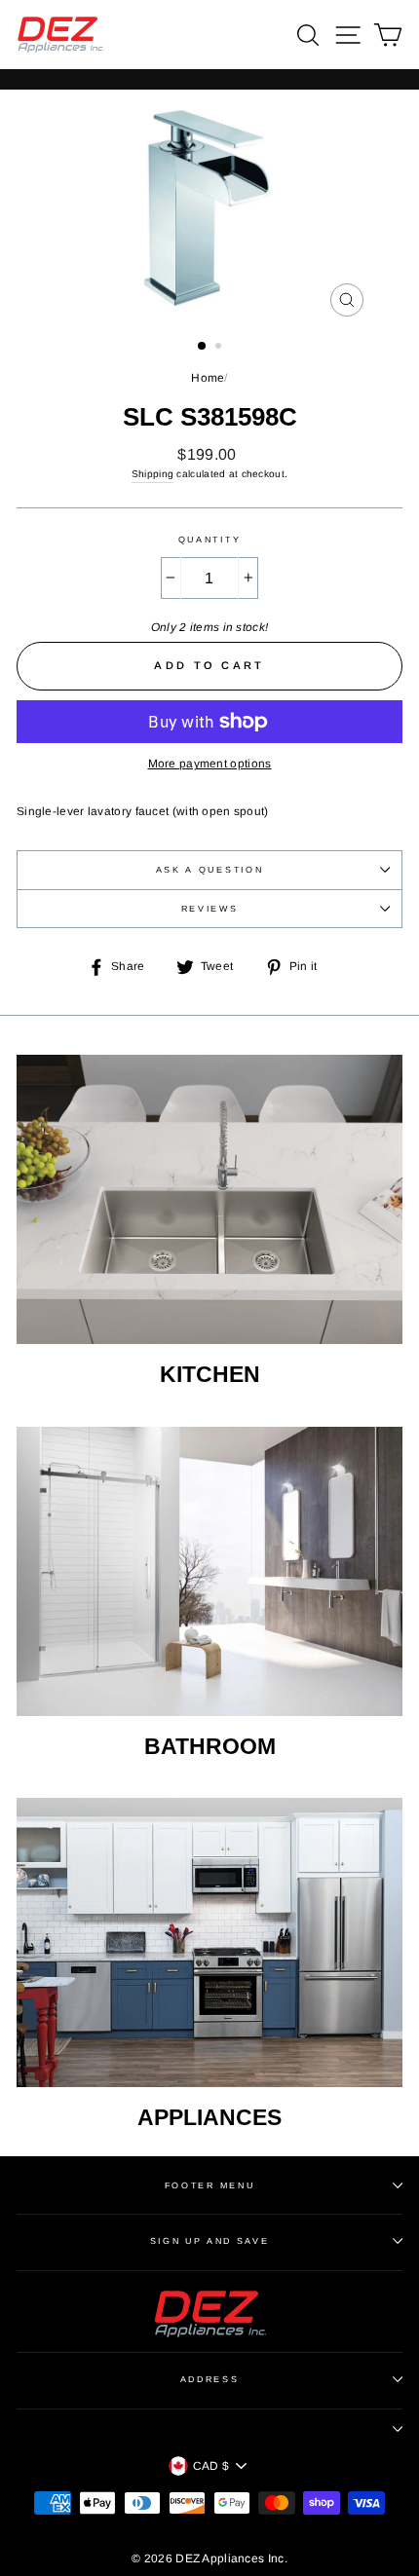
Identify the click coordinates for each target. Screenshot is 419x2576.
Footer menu (209, 2185)
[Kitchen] (209, 1199)
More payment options (210, 764)
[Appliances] (209, 1942)
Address (210, 2379)
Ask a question (210, 870)
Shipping (152, 474)
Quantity (209, 540)
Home (208, 378)
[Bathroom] (209, 1571)
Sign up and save (210, 2241)
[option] (209, 208)
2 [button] (220, 348)
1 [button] (203, 347)
